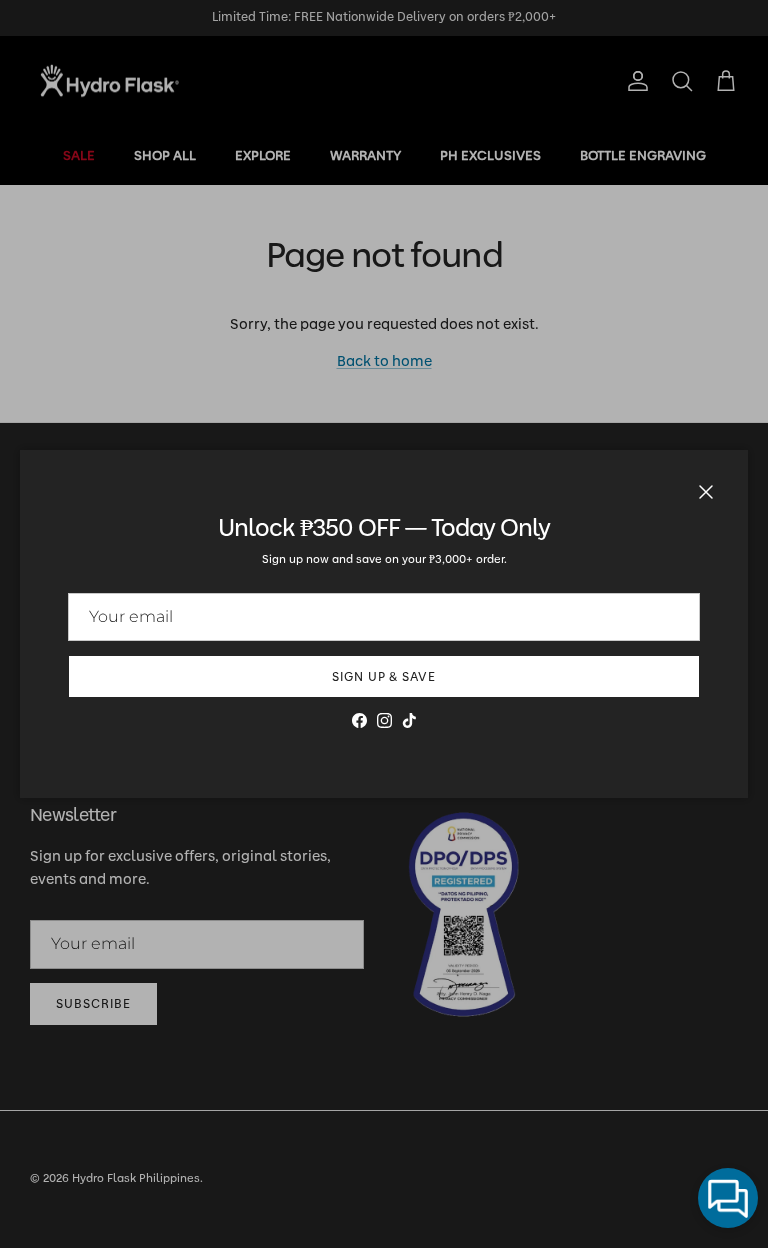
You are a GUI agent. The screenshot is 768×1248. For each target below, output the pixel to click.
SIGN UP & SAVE (384, 677)
